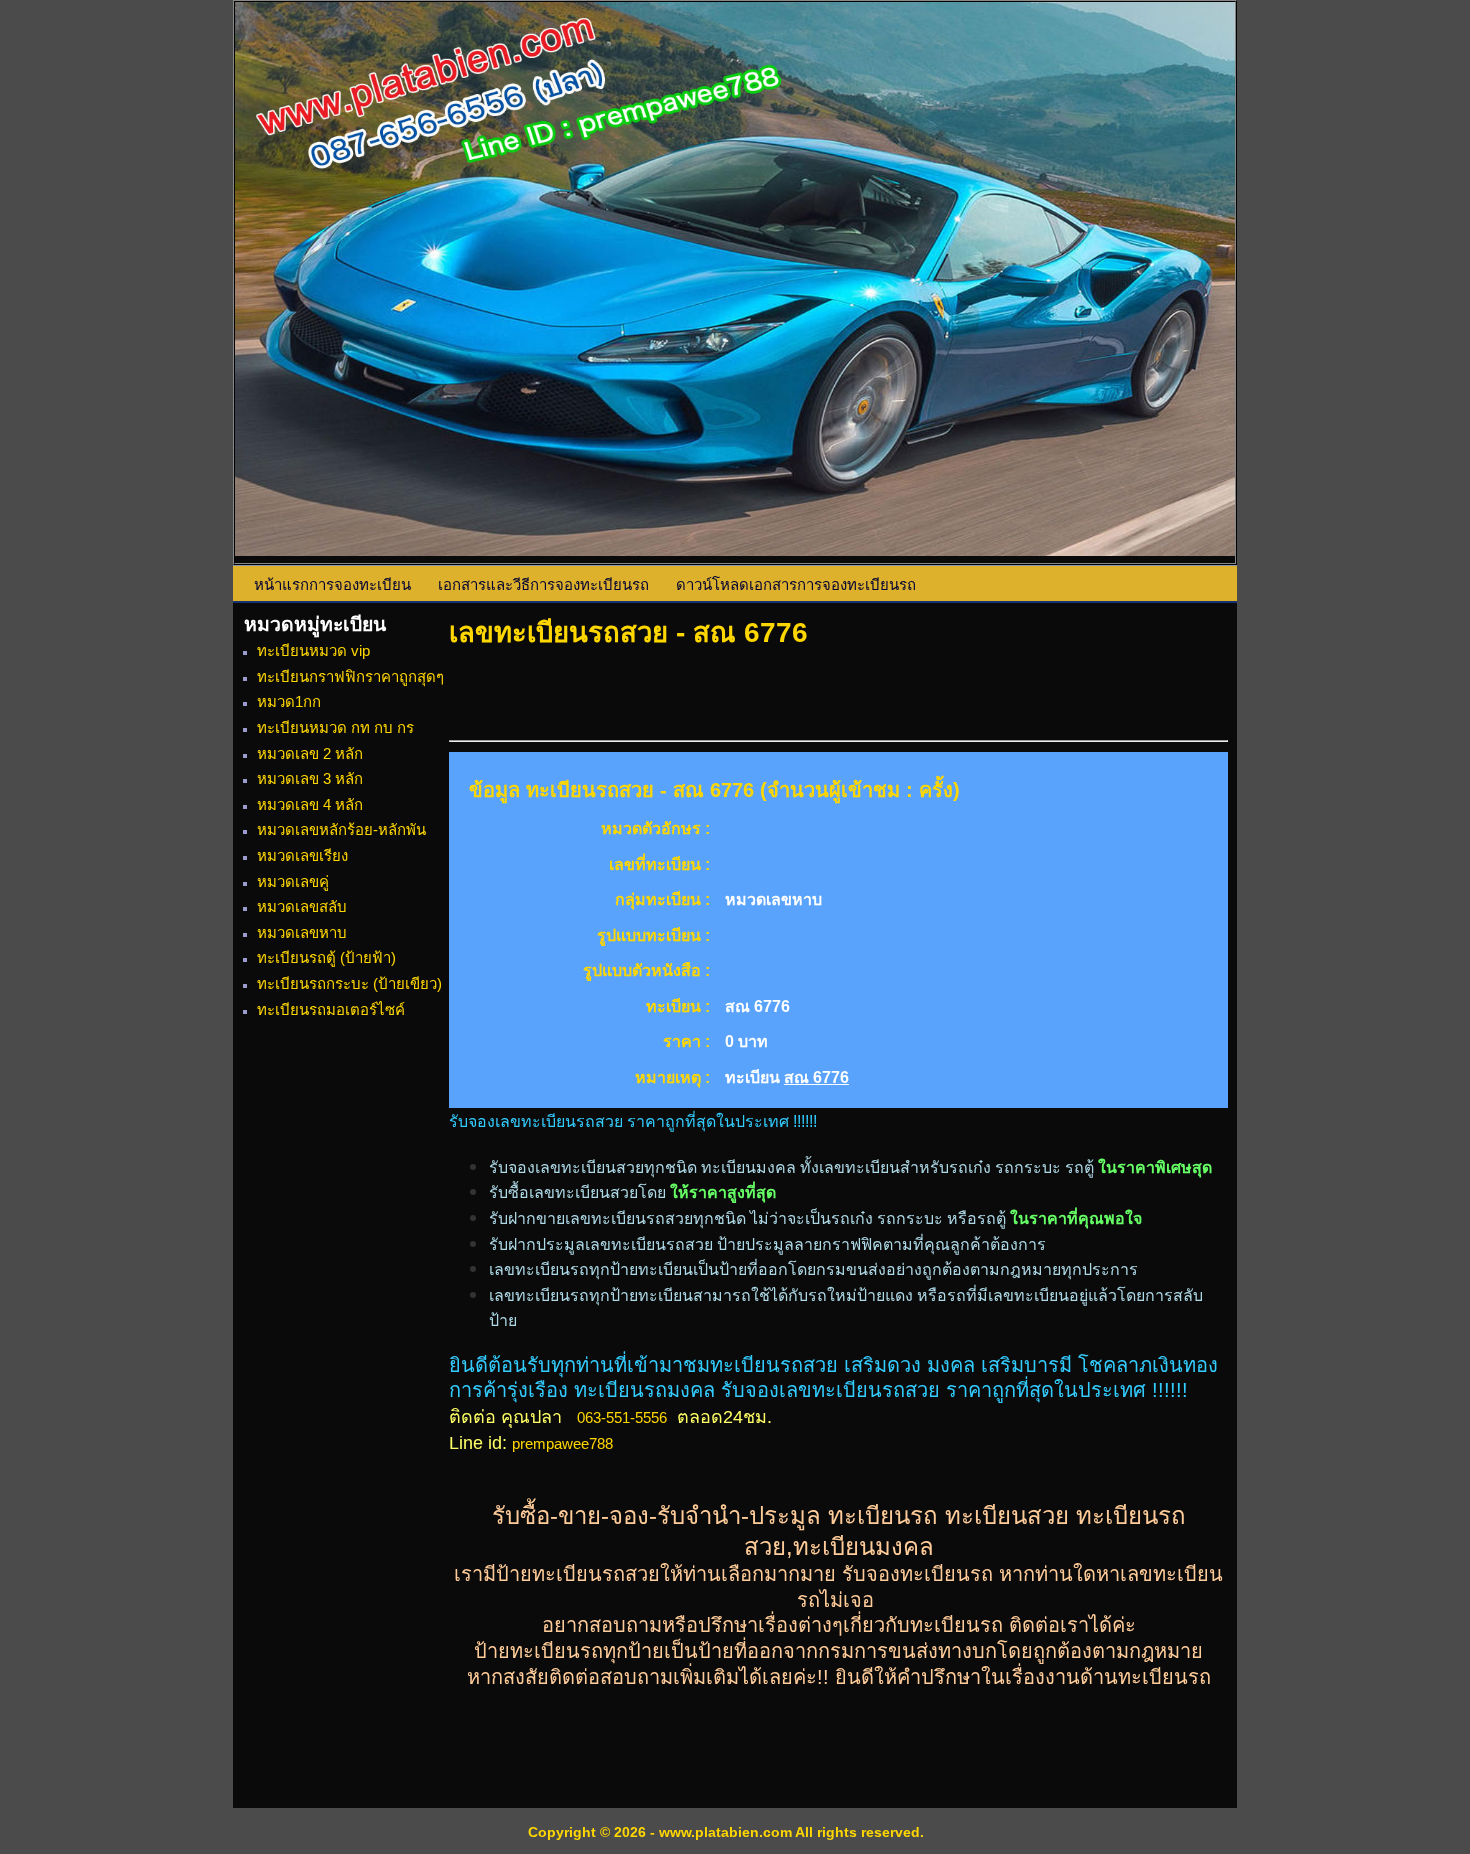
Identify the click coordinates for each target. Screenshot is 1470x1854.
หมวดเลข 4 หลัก (310, 804)
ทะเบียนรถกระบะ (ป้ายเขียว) (349, 983)
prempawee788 (562, 1443)
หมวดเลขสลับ (302, 906)
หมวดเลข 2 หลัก (310, 753)
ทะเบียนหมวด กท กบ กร (335, 727)
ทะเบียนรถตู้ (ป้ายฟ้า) (326, 957)
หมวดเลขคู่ (293, 881)
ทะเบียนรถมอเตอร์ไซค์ (331, 1009)
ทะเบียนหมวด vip (313, 650)
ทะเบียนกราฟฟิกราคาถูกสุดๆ (350, 676)
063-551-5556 (622, 1417)
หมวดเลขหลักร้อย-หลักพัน (341, 829)
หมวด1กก (289, 701)
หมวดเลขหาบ (302, 932)
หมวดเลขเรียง (302, 855)
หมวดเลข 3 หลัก (310, 778)
